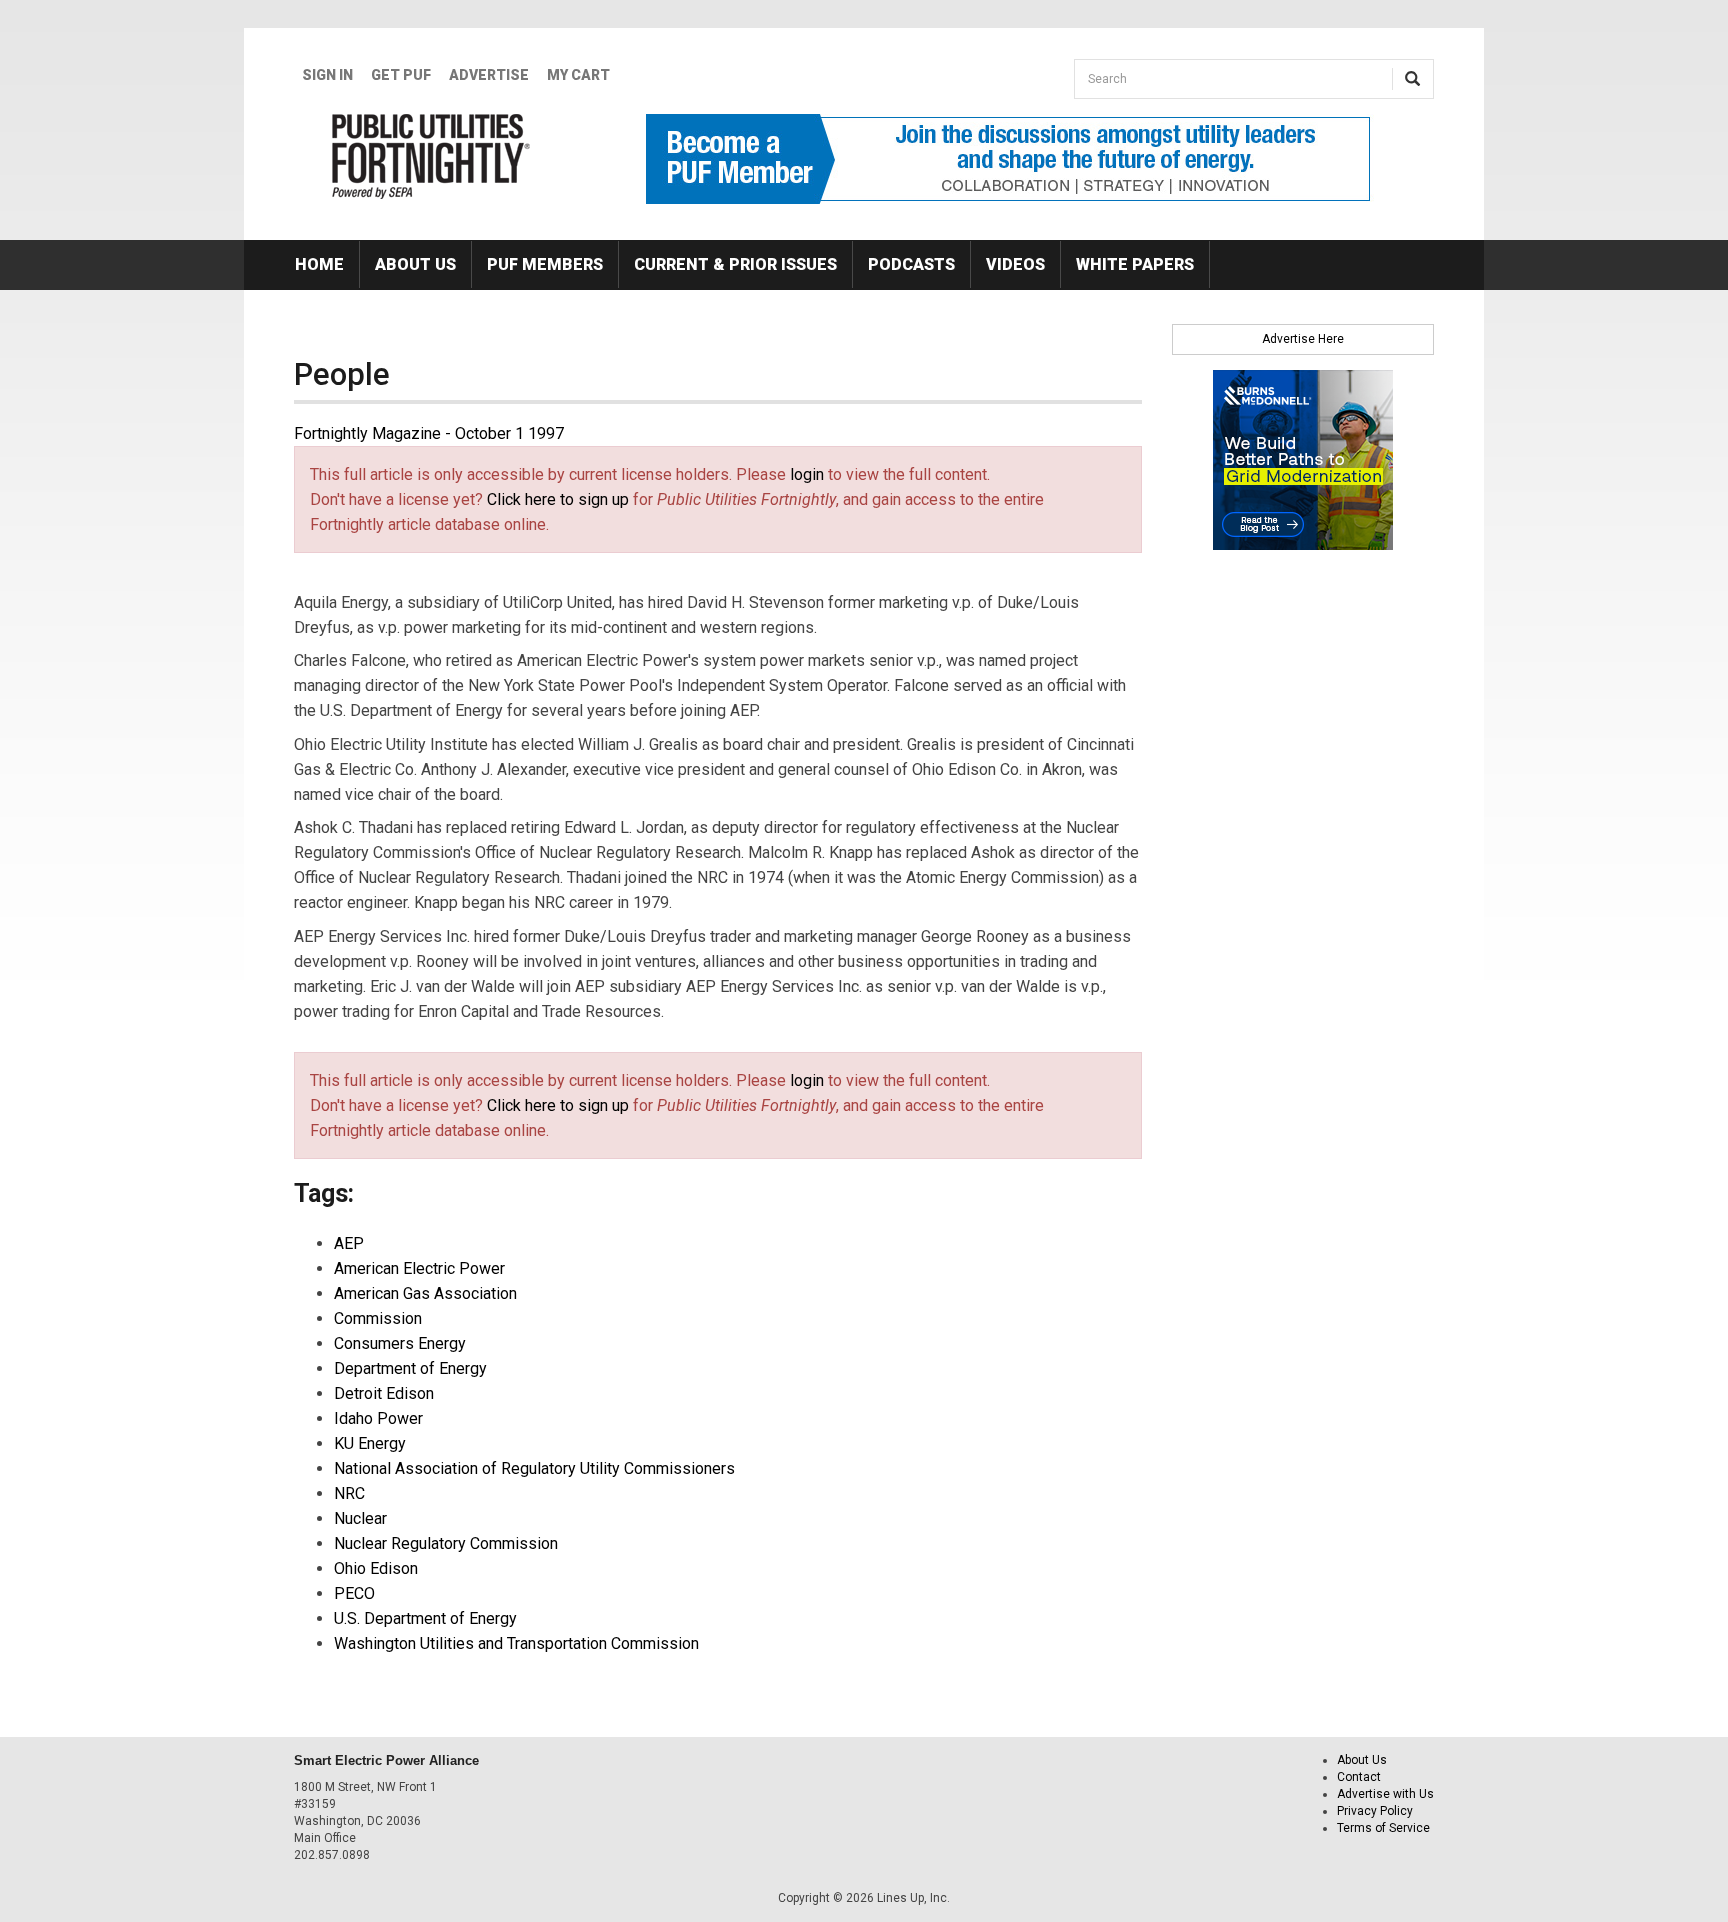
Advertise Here (1303, 339)
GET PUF (401, 75)
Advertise (489, 75)
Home (319, 264)
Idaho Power (378, 1418)
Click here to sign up (558, 499)
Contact (1359, 1777)
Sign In (327, 75)
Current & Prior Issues (735, 264)
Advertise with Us (1385, 1794)
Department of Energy (410, 1368)
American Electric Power (419, 1268)
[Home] (431, 156)
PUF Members (545, 264)
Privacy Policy (1375, 1811)
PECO (354, 1593)
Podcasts (911, 264)
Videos (1015, 264)
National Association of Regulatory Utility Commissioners (534, 1468)
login (807, 474)
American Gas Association (425, 1293)
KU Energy (370, 1443)
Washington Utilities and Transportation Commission (516, 1643)
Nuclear (360, 1518)
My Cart (578, 75)
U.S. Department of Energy (425, 1618)
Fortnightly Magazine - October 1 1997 (429, 433)
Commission (378, 1318)
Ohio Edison (376, 1568)
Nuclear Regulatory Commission (446, 1543)
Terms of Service (1383, 1828)
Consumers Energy (400, 1343)
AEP (349, 1243)
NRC (349, 1493)
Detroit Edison (384, 1393)
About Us (415, 264)
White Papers (1135, 264)
